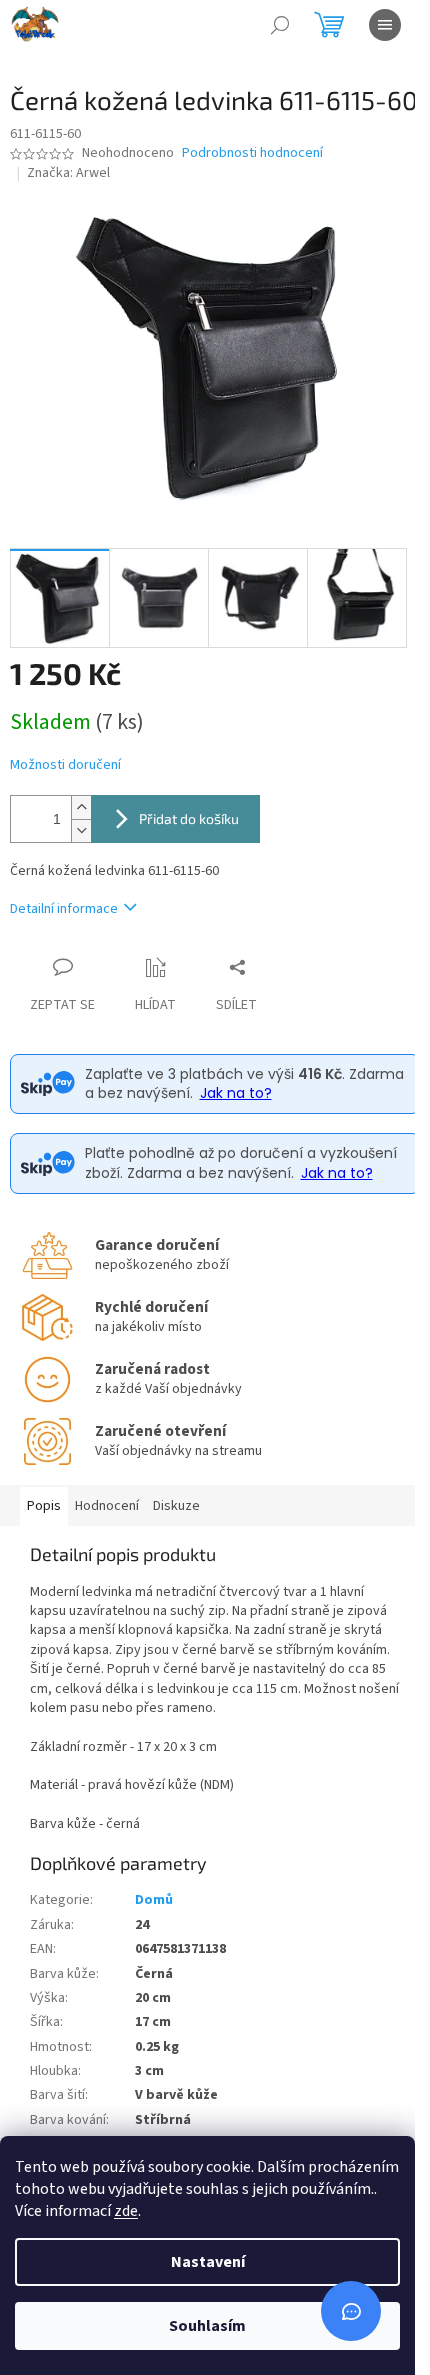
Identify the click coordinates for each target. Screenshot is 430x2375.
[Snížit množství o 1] (81, 830)
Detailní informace (64, 909)
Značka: (68, 173)
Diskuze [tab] (176, 1506)
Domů (154, 1900)
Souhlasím (207, 2326)
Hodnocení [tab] (107, 1506)
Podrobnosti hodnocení (252, 153)
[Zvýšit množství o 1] (81, 807)
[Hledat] (280, 25)
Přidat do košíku (189, 818)
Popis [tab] (44, 1506)
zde (126, 2211)
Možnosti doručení (65, 765)
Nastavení (208, 2262)
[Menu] (385, 25)
